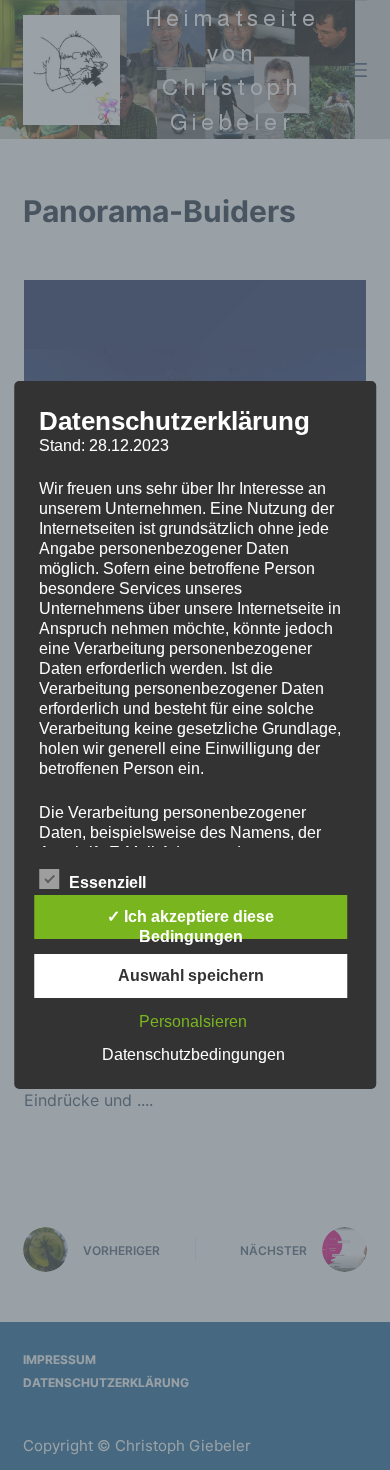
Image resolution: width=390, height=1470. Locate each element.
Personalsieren (193, 1021)
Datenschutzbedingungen (193, 1054)
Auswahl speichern (191, 975)
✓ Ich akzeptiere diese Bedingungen (190, 923)
